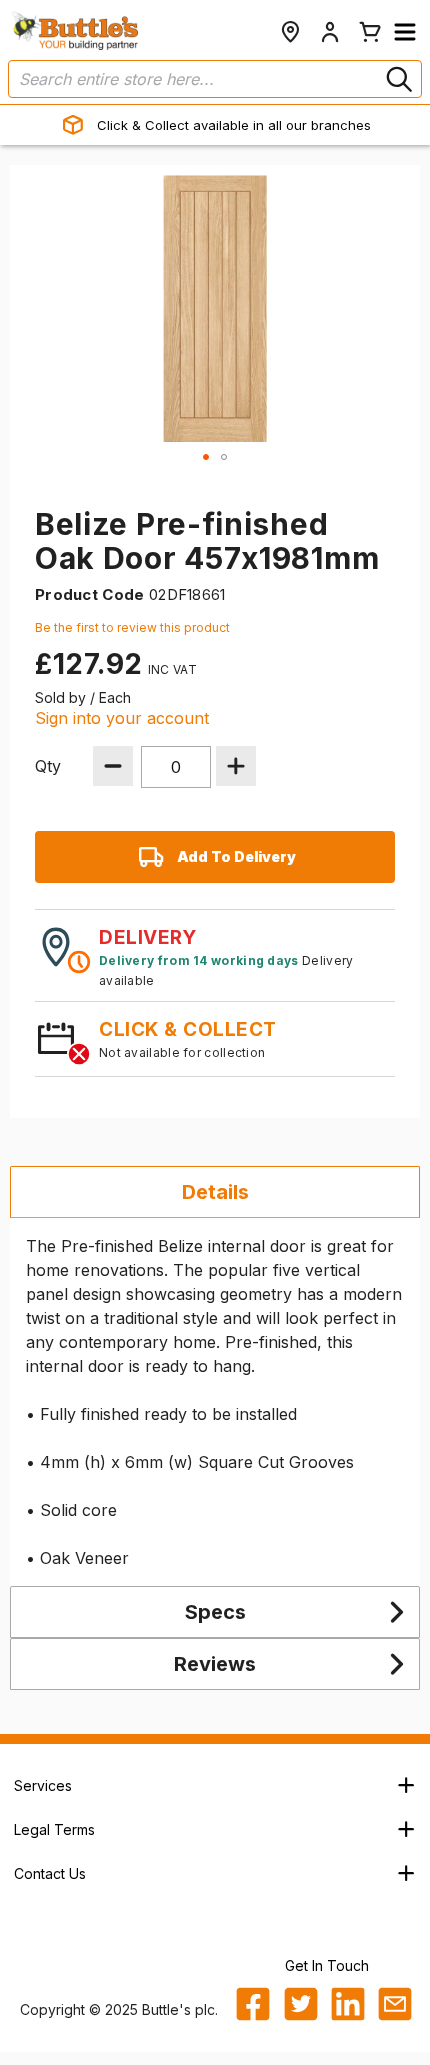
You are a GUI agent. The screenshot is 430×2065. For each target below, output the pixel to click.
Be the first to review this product (132, 627)
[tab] (215, 1192)
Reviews (215, 1664)
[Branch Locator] (290, 32)
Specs (215, 1612)
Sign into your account (122, 718)
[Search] (397, 79)
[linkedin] (348, 2004)
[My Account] (330, 32)
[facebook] (253, 2004)
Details (215, 1192)
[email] (395, 2004)
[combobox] (215, 79)
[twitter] (301, 2004)
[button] (405, 32)
